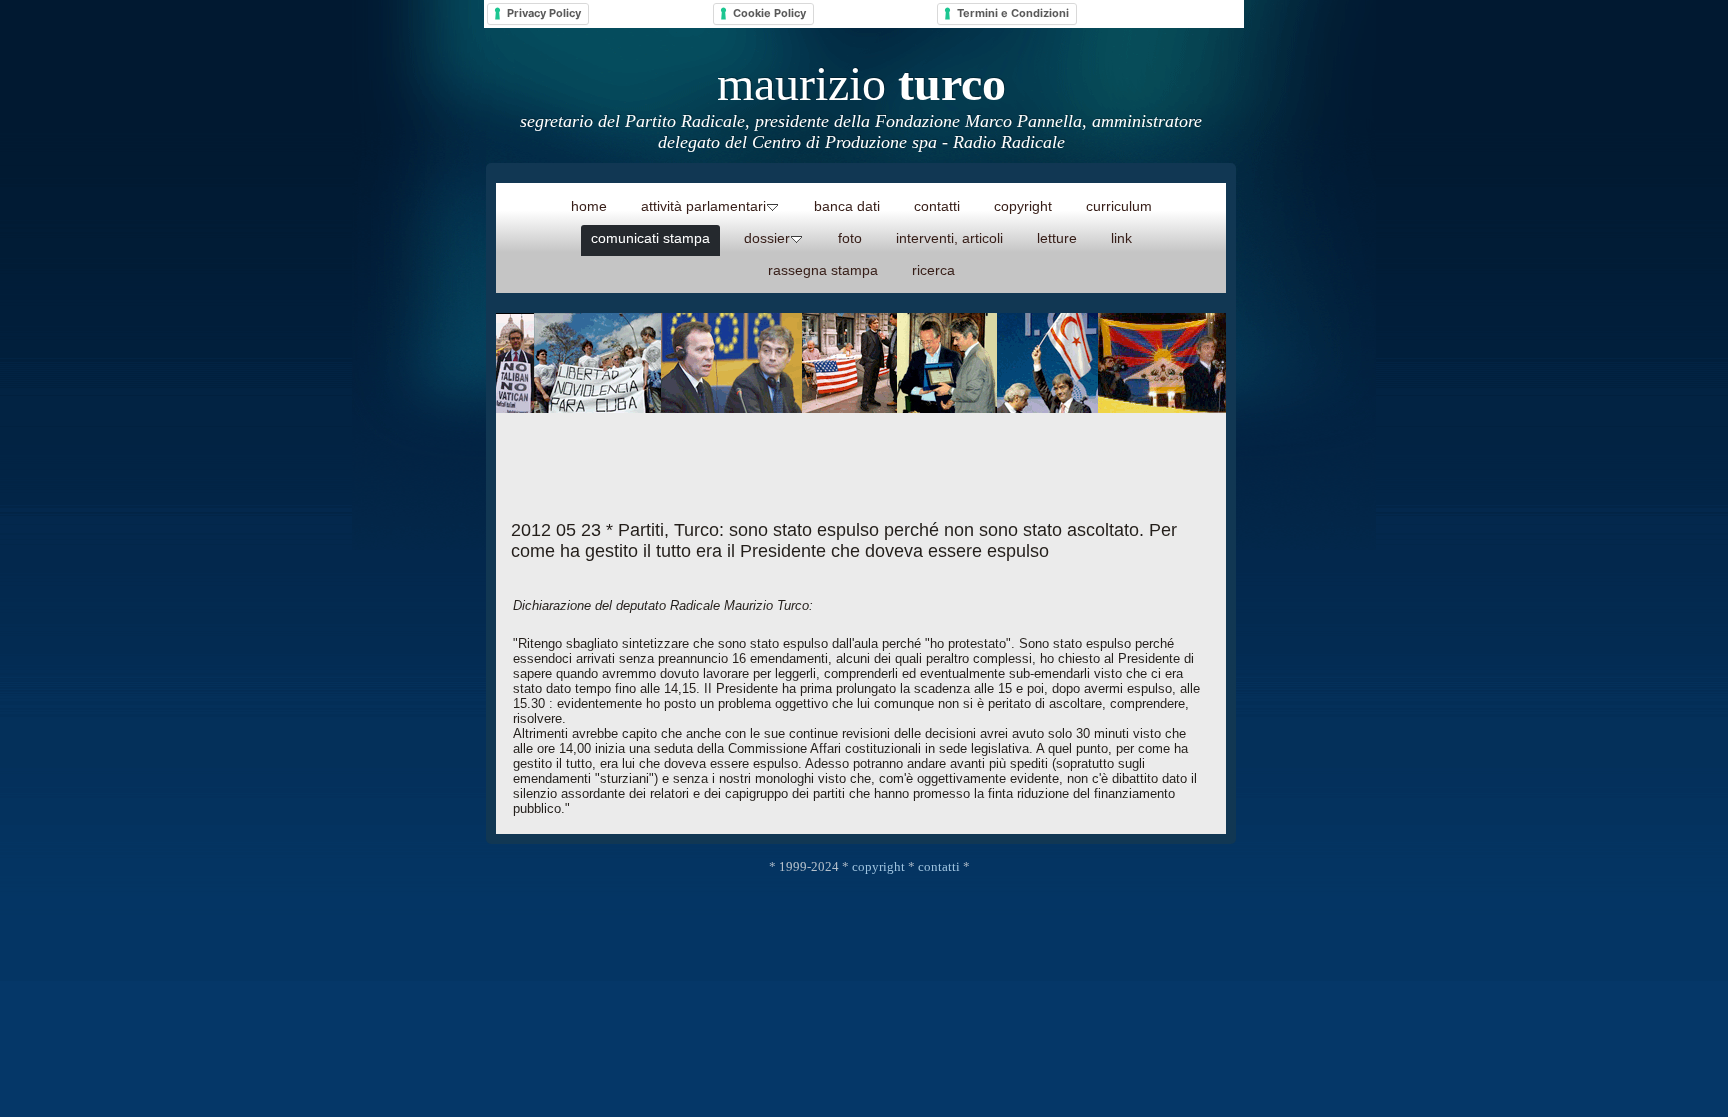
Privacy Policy (544, 13)
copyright (878, 866)
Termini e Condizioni (1013, 13)
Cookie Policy (769, 13)
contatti (939, 866)
